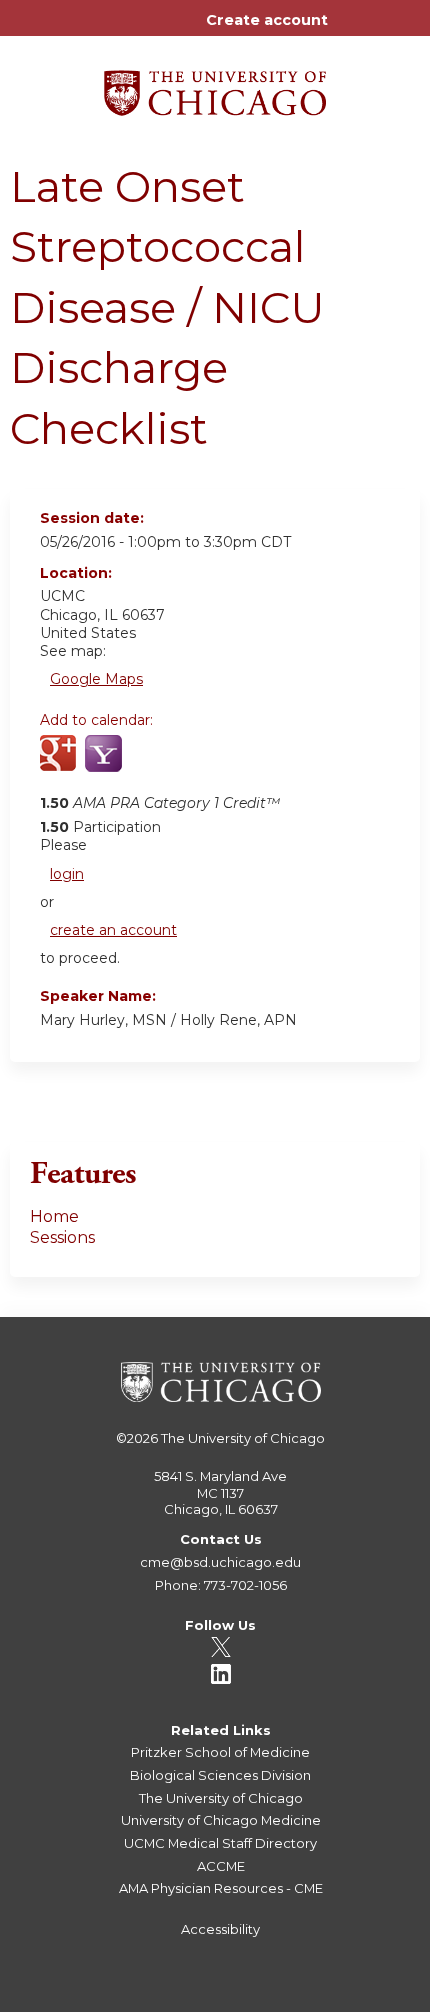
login (67, 874)
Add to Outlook (198, 765)
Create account (267, 20)
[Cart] (351, 30)
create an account (113, 930)
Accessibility (220, 1929)
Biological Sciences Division (220, 1775)
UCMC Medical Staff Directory (220, 1843)
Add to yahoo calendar (105, 765)
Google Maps (96, 679)
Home (54, 1216)
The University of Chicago (243, 1438)
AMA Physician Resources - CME (221, 1888)
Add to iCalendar (150, 764)
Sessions (62, 1237)
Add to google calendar (60, 765)
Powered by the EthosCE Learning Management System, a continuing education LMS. (349, 1997)
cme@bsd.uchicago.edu (220, 1562)
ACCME (221, 1866)
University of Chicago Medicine (221, 1820)
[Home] (215, 86)
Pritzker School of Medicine (220, 1752)
